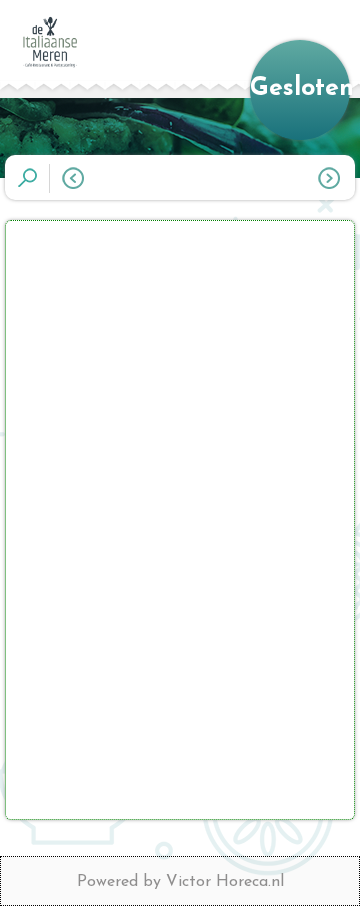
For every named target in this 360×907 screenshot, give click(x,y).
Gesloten (300, 88)
